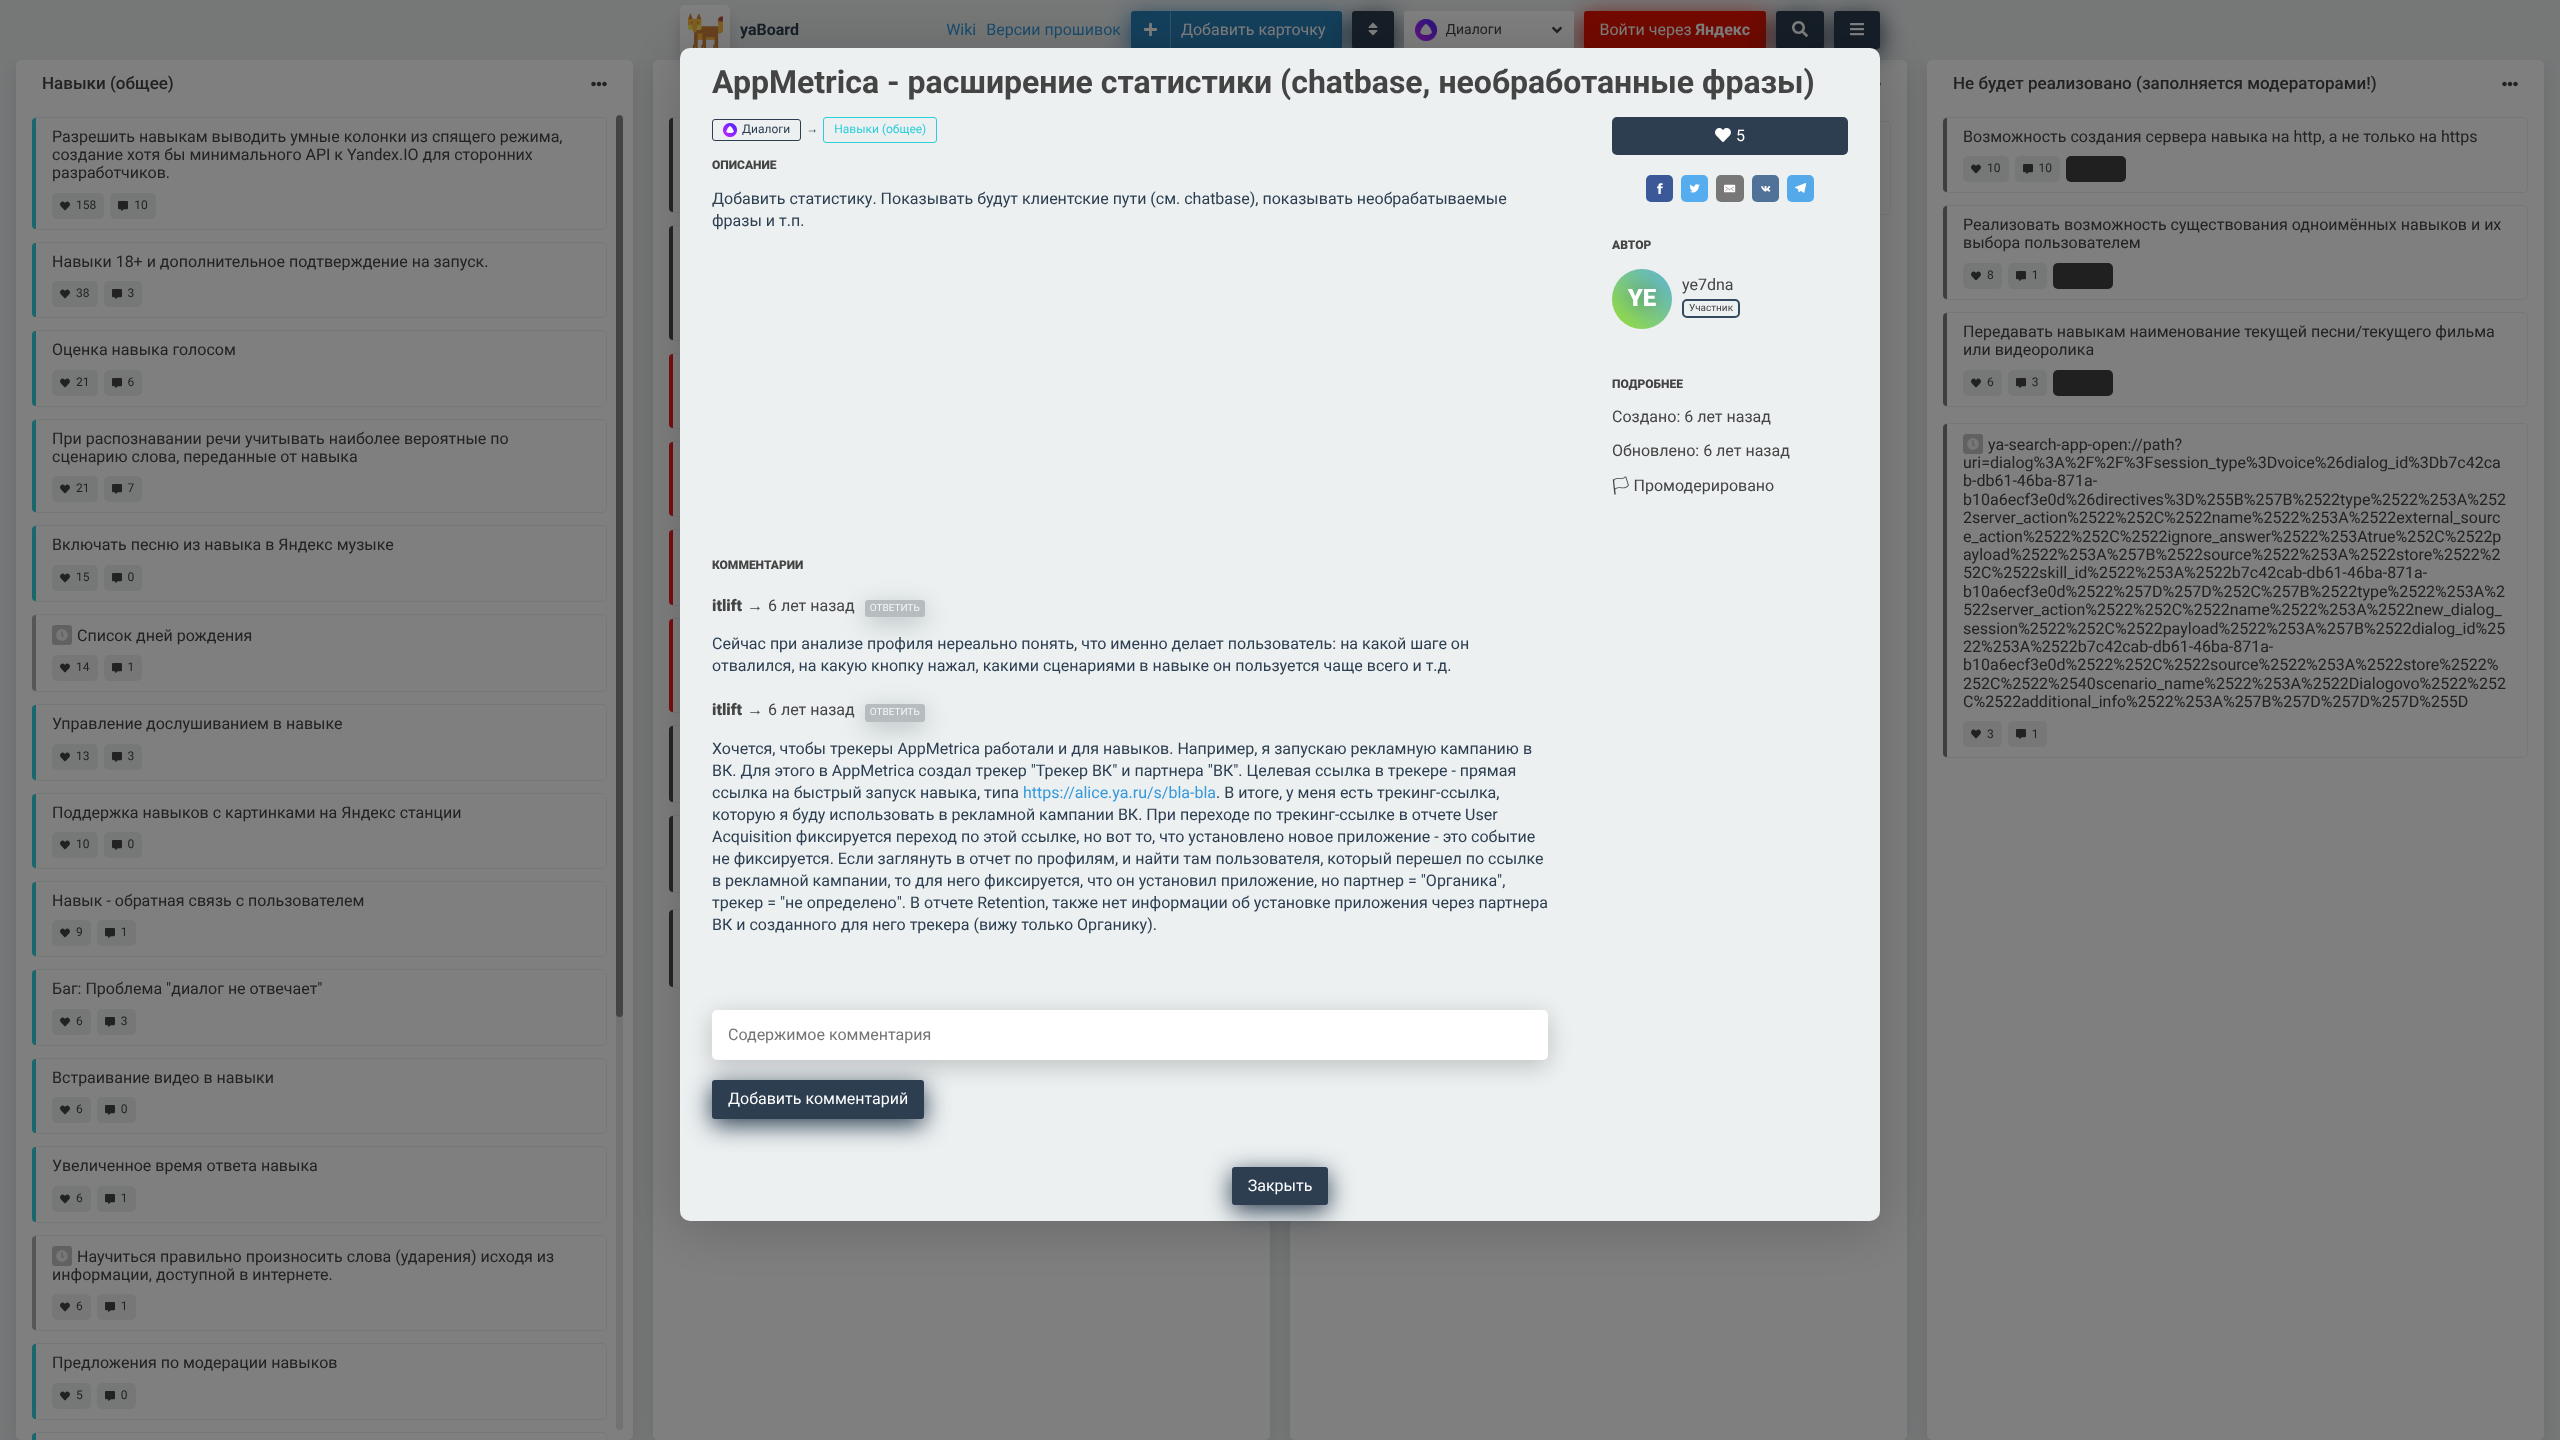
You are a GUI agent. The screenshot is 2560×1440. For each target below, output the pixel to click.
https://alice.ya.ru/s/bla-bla (1119, 792)
